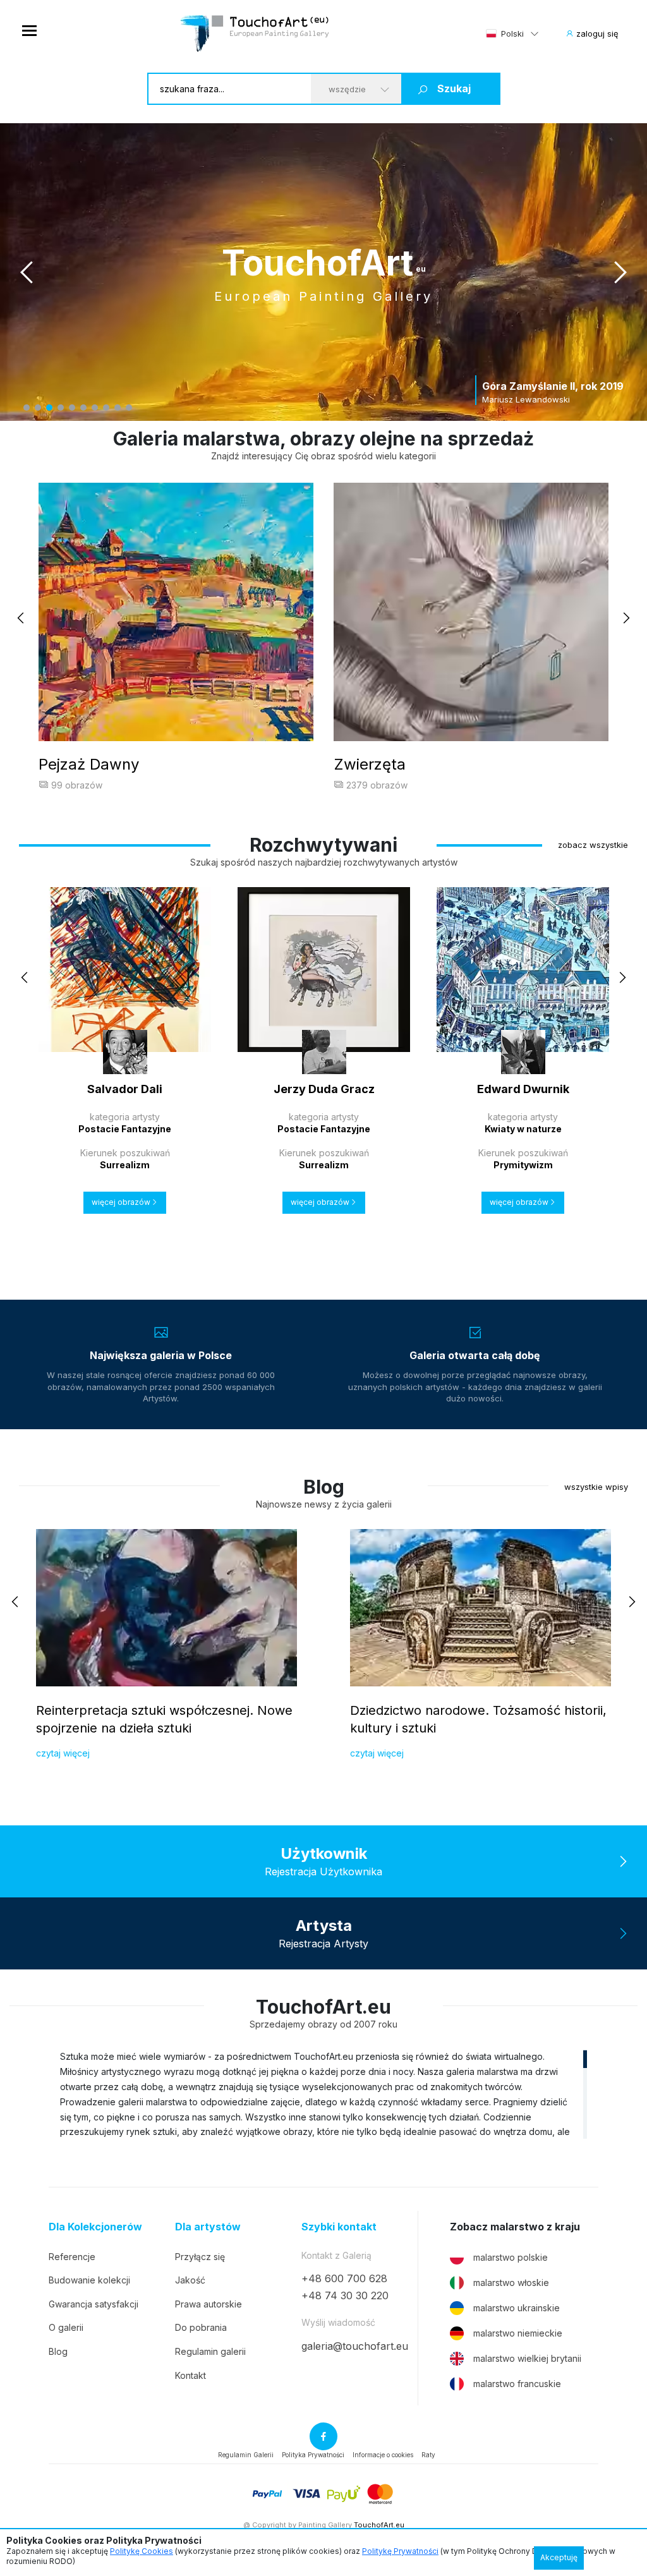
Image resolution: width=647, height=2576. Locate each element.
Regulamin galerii (210, 2351)
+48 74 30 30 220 (345, 2295)
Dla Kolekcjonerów (95, 2227)
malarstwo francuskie (517, 2384)
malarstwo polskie (511, 2257)
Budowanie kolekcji (89, 2280)
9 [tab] (118, 408)
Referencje (72, 2257)
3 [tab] (49, 408)
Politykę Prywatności (400, 2551)
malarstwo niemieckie (518, 2333)
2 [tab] (38, 408)
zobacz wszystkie (593, 845)
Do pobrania (201, 2327)
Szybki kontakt (339, 2227)
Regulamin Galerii (246, 2455)
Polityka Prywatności (313, 2455)
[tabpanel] (323, 272)
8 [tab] (106, 408)
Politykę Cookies (142, 2551)
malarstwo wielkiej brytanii (527, 2358)
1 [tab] (27, 408)
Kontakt (190, 2375)
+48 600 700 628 (344, 2278)
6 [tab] (83, 408)
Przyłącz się (200, 2257)
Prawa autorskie (209, 2304)
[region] (323, 2094)
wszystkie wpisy (596, 1487)
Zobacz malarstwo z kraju (515, 2227)
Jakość (190, 2280)
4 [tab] (61, 408)
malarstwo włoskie (511, 2283)
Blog (58, 2351)
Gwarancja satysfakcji (94, 2304)
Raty (428, 2455)
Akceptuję (559, 2557)
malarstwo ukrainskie (517, 2308)
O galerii (66, 2327)
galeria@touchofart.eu (355, 2346)
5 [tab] (72, 408)
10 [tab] (129, 408)
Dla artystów (208, 2227)
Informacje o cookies (383, 2455)
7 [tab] (95, 408)
